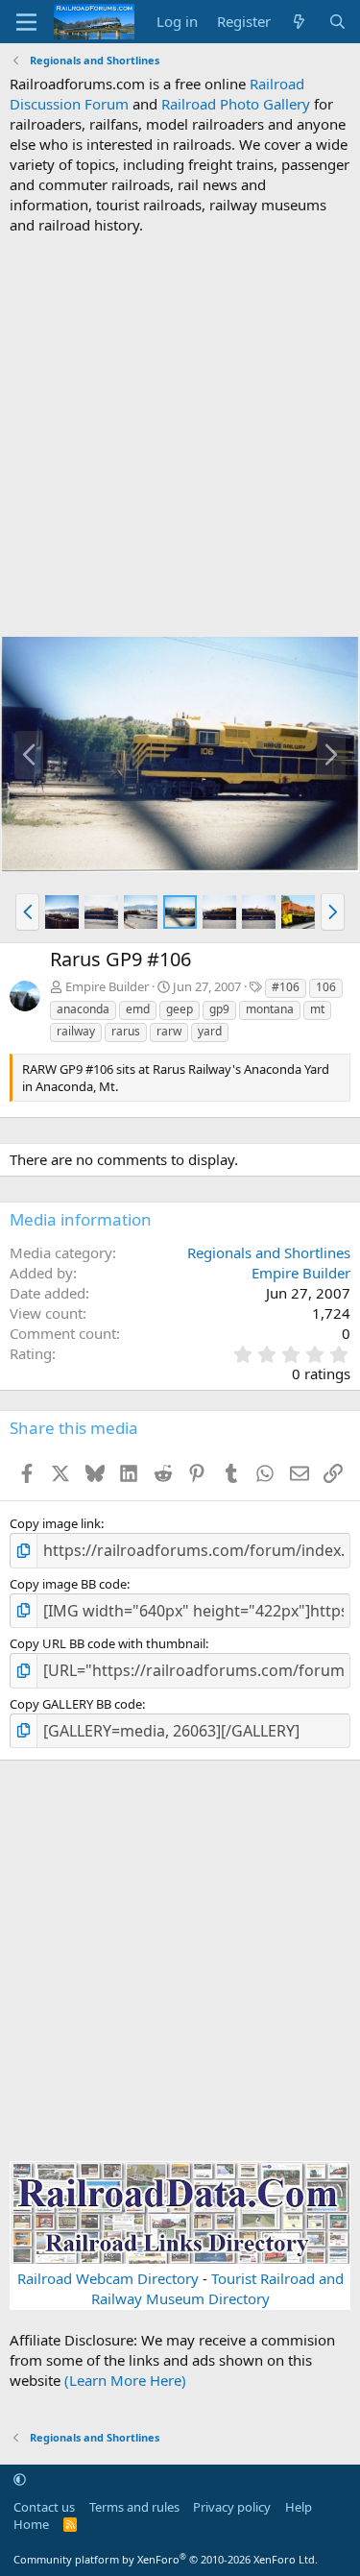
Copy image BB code (68, 1584)
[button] (27, 911)
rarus (126, 1031)
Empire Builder (107, 986)
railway (76, 1031)
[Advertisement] (180, 436)
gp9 (219, 1009)
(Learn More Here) (125, 2380)
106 (326, 987)
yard (210, 1031)
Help (299, 2507)
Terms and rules (134, 2507)
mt (317, 1009)
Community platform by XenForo (166, 2559)
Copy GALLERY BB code (76, 1704)
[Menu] (26, 22)
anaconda (83, 1009)
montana (270, 1009)
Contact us (44, 2507)
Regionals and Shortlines (269, 1252)
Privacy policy (232, 2507)
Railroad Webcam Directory (108, 2278)
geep (180, 1009)
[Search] (337, 22)
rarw (169, 1031)
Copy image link (55, 1523)
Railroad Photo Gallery (236, 104)
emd (138, 1009)
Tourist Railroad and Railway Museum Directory (217, 2288)
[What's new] (299, 22)
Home (31, 2524)
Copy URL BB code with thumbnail (108, 1643)
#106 (286, 987)
